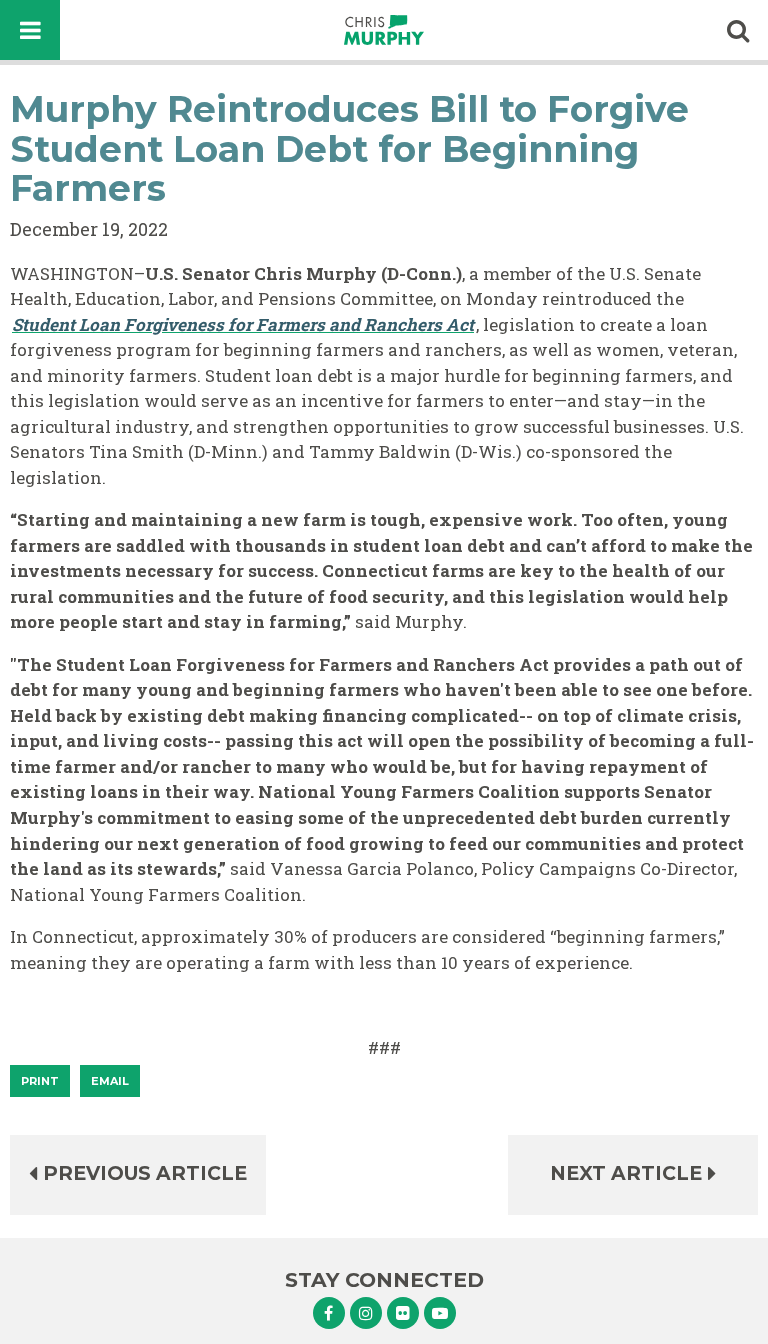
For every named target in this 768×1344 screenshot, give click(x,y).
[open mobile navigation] (30, 30)
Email (110, 1081)
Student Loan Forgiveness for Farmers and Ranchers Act (243, 324)
